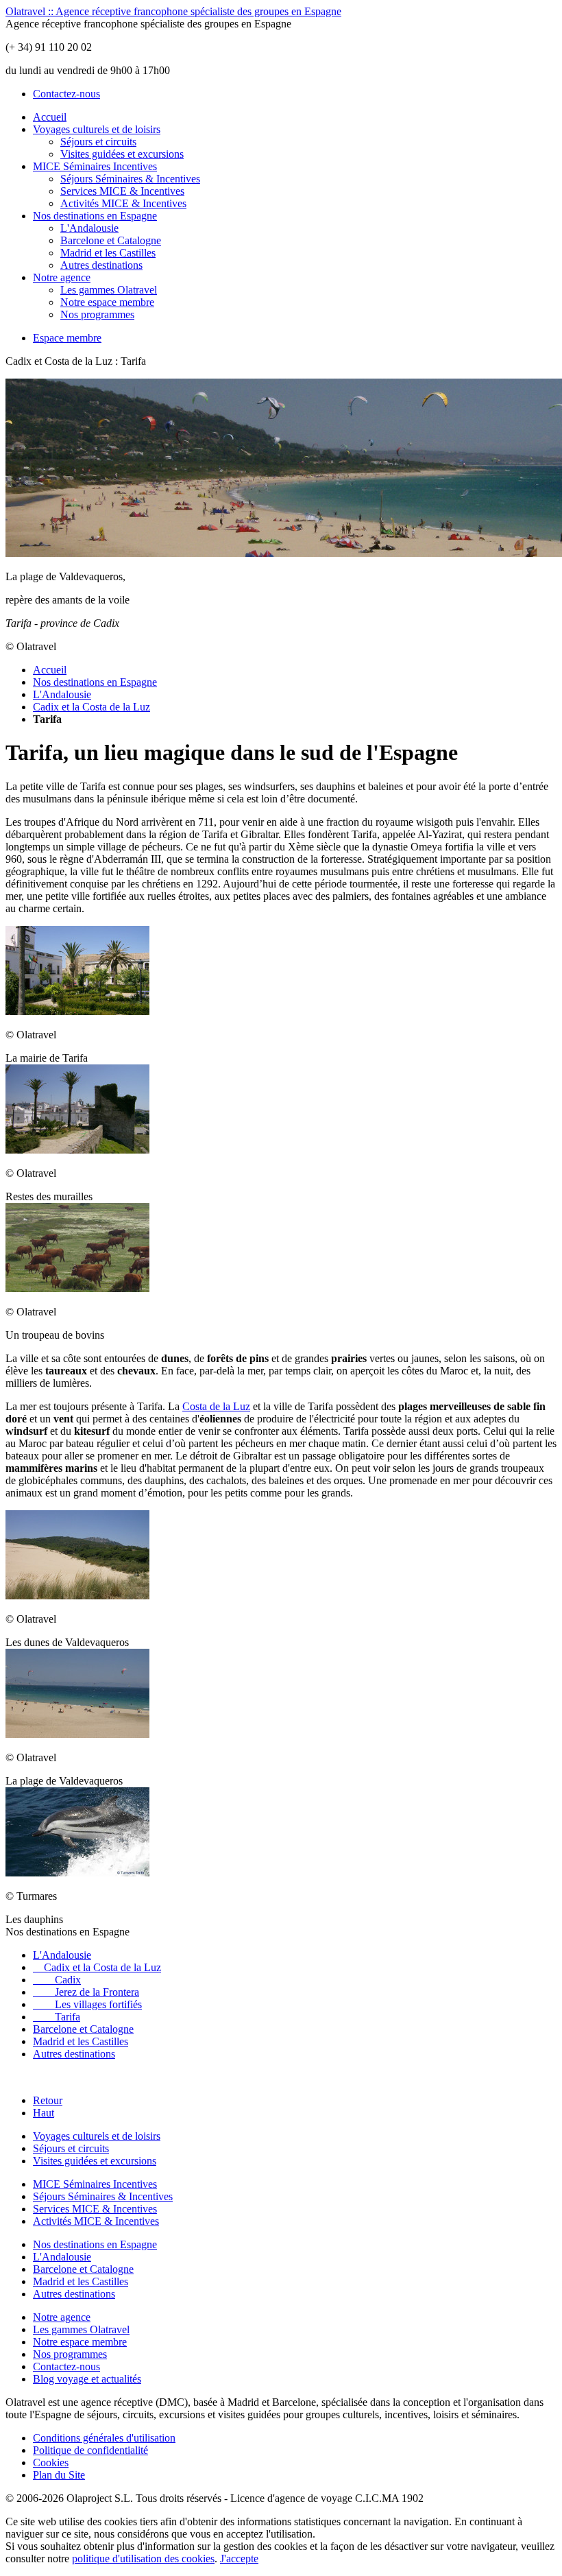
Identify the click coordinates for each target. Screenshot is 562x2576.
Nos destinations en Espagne (95, 216)
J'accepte (239, 2559)
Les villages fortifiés (87, 2004)
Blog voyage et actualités (87, 2379)
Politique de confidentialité (90, 2450)
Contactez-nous (66, 94)
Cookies (51, 2462)
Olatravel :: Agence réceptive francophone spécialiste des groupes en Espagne (173, 11)
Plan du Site (59, 2475)
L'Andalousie (89, 228)
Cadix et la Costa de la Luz (91, 707)
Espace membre (67, 338)
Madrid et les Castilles (108, 253)
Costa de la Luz (216, 1406)
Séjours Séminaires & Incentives (130, 179)
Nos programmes (97, 314)
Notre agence (62, 277)
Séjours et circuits (98, 142)
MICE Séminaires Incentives (95, 166)
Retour (48, 2100)
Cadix (57, 1980)
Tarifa (57, 2017)
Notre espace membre (107, 302)
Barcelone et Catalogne (111, 240)
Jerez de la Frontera (86, 1992)
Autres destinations (101, 265)
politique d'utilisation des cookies (143, 2559)
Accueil (50, 117)
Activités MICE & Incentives (123, 203)
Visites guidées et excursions (122, 154)
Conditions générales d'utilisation (104, 2438)
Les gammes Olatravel (109, 290)
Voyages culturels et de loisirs (97, 129)
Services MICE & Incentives (122, 191)
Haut (44, 2113)
